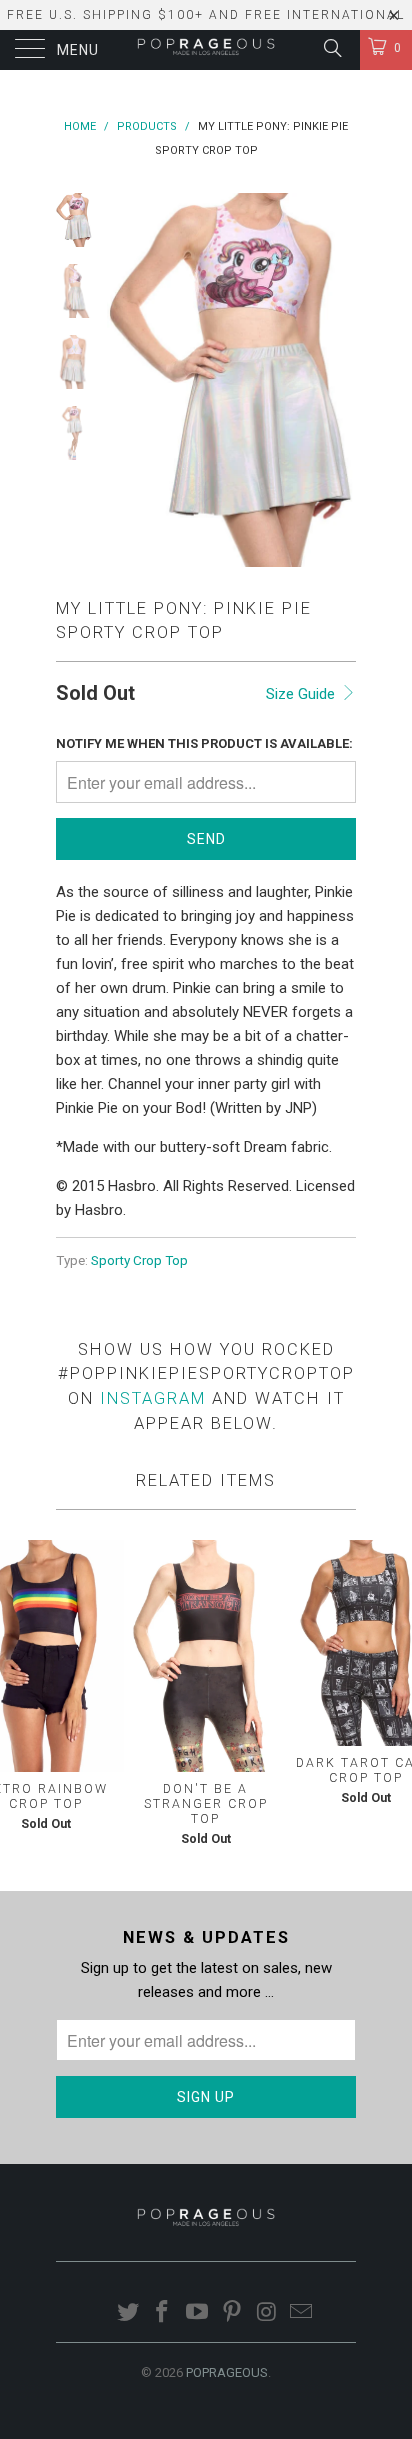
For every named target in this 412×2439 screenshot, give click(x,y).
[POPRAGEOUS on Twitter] (128, 2313)
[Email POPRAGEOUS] (302, 2313)
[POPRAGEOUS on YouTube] (198, 2313)
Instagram (153, 1398)
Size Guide (302, 694)
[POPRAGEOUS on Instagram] (267, 2313)
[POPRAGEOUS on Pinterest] (233, 2313)
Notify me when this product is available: (204, 743)
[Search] (331, 48)
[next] (337, 380)
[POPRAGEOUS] (206, 50)
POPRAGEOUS (227, 2372)
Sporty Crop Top (139, 1260)
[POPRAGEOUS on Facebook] (163, 2313)
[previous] (126, 380)
